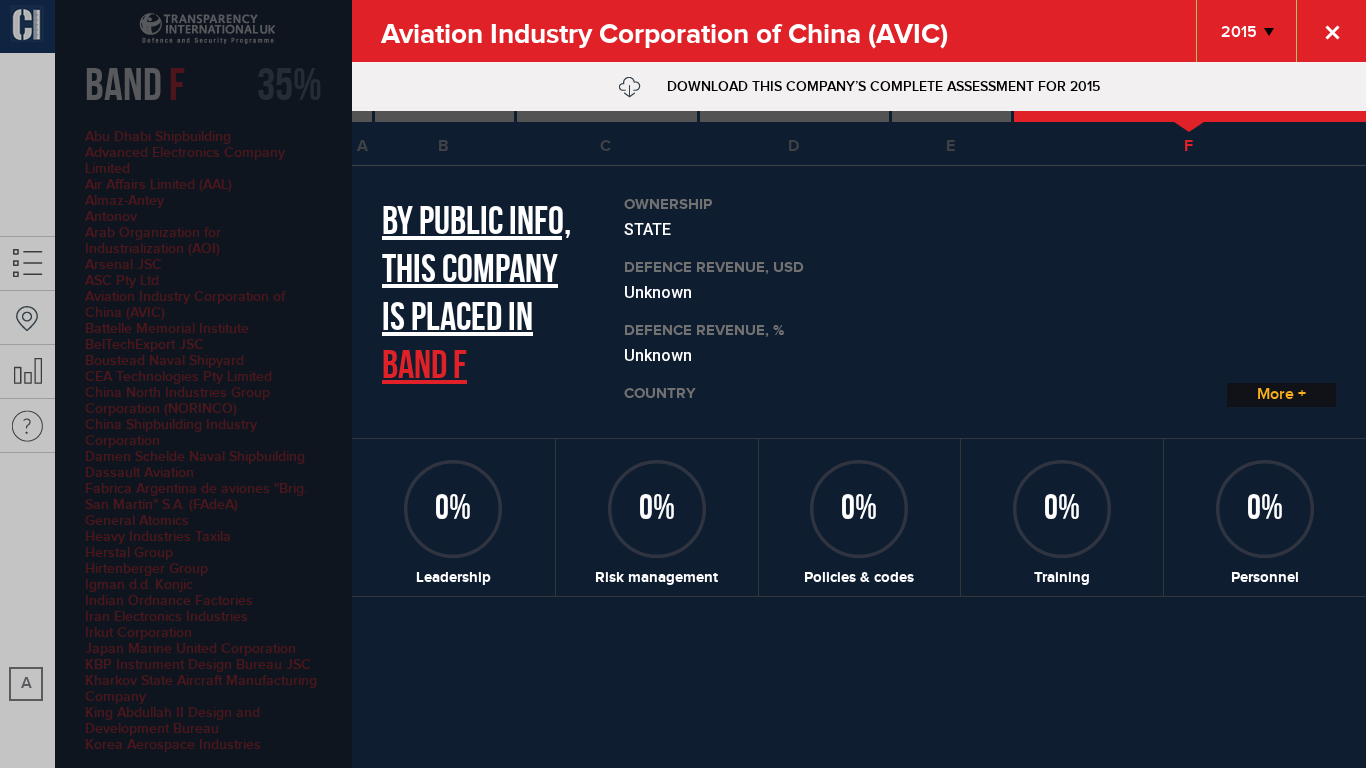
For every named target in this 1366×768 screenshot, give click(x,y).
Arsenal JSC (123, 264)
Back (1331, 31)
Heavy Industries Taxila (158, 536)
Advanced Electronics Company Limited (185, 160)
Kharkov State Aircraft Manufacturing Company (201, 688)
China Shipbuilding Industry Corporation (171, 432)
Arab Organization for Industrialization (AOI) (153, 240)
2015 (1239, 32)
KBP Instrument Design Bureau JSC (198, 664)
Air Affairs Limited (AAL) (158, 184)
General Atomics (137, 520)
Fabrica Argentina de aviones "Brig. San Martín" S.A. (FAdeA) (196, 496)
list (27, 263)
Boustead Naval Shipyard (164, 360)
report (27, 371)
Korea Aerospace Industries (173, 744)
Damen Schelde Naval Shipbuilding (195, 456)
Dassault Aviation (139, 472)
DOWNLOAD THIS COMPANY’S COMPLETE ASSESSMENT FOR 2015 (881, 86)
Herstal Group (129, 552)
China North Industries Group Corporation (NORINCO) (177, 400)
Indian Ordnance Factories (169, 600)
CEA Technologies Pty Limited (178, 376)
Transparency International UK (180, 28)
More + (1281, 394)
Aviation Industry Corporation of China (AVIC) (185, 304)
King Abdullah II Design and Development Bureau (172, 720)
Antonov (111, 216)
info (27, 425)
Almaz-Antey (124, 200)
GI (27, 26)
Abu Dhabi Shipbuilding (158, 136)
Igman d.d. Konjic (139, 584)
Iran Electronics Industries (166, 616)
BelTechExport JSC (144, 344)
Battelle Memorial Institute (167, 328)
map (27, 317)
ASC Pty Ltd (122, 280)
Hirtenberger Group (146, 568)
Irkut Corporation (138, 632)
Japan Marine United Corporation (190, 648)
